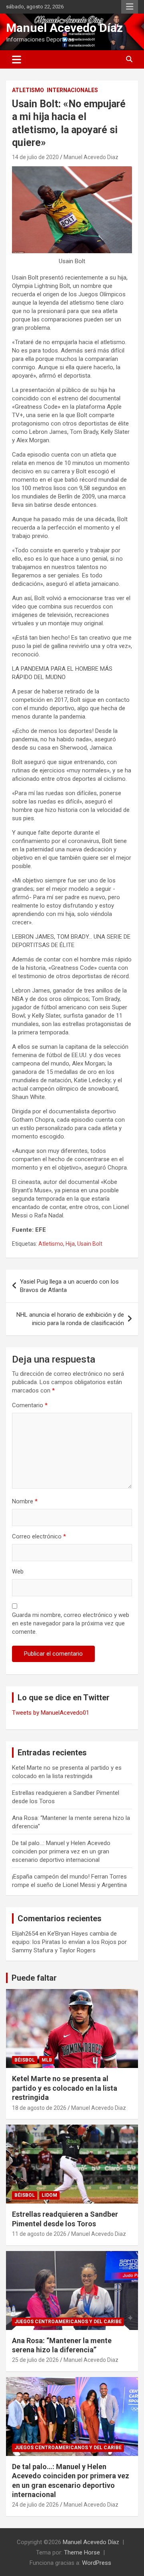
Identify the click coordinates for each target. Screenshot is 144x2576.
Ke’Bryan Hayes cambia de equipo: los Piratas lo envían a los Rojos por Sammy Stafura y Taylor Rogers (69, 1942)
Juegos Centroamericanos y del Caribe (68, 2322)
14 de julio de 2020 (35, 157)
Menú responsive (130, 7)
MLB (47, 2060)
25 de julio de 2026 (35, 2360)
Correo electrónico (39, 1536)
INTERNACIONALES (72, 90)
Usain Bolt (90, 1244)
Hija (70, 1244)
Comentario (30, 1405)
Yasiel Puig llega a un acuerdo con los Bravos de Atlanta (69, 1286)
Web (18, 1572)
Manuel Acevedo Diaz (91, 157)
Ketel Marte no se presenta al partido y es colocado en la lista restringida (65, 2088)
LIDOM (49, 2195)
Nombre (25, 1501)
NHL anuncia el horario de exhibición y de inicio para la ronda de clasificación (70, 1319)
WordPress (97, 2563)
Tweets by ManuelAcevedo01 (51, 1713)
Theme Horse (82, 2552)
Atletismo (28, 90)
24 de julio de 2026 (35, 2505)
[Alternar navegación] (17, 59)
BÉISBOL (25, 2060)
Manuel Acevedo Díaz (64, 28)
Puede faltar (34, 1978)
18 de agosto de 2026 (39, 2108)
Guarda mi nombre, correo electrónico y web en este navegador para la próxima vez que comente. (71, 1623)
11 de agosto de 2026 (39, 2234)
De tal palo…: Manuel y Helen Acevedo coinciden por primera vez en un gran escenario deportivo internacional (61, 1851)
